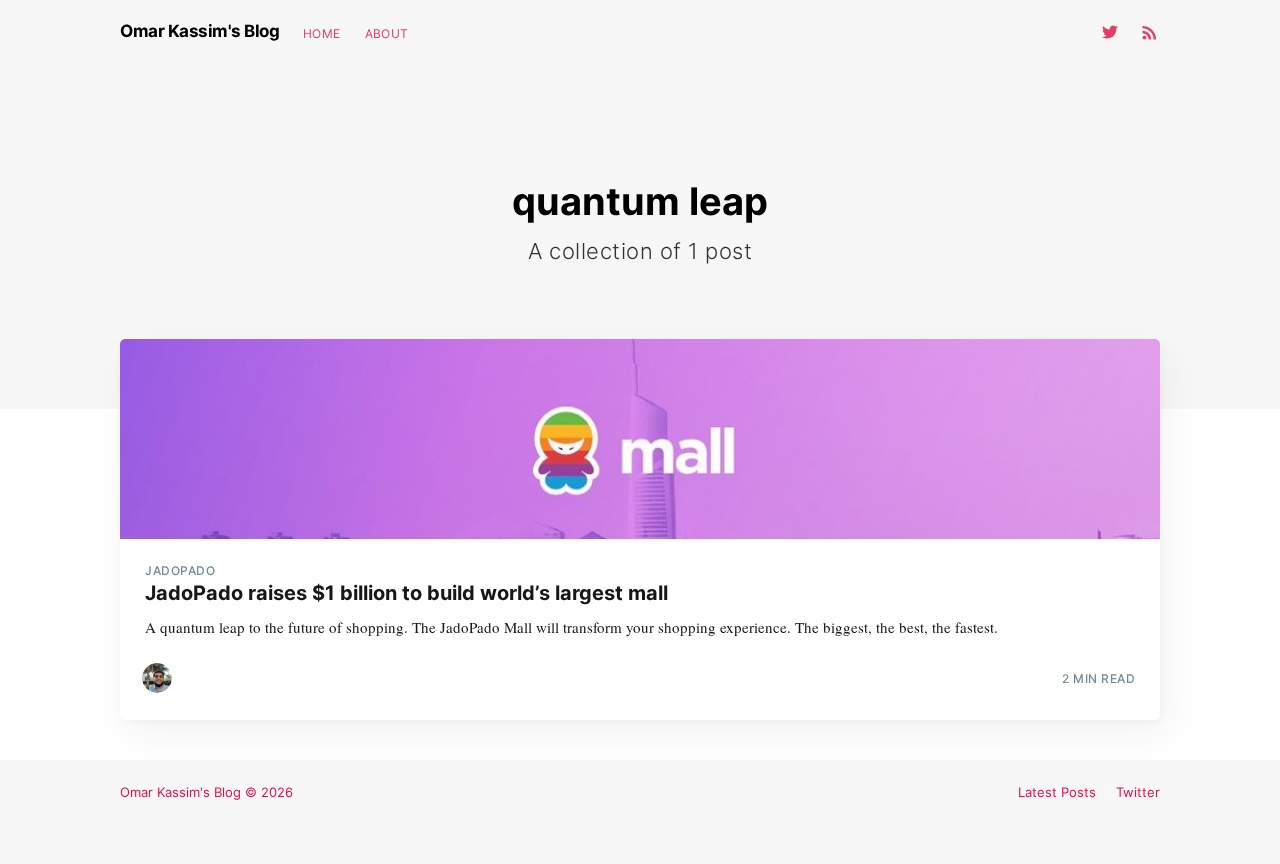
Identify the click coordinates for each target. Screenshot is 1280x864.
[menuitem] (322, 33)
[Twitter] (1115, 32)
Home (322, 33)
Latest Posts (1057, 792)
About (387, 33)
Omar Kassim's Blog (199, 31)
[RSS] (1149, 32)
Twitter (1138, 792)
